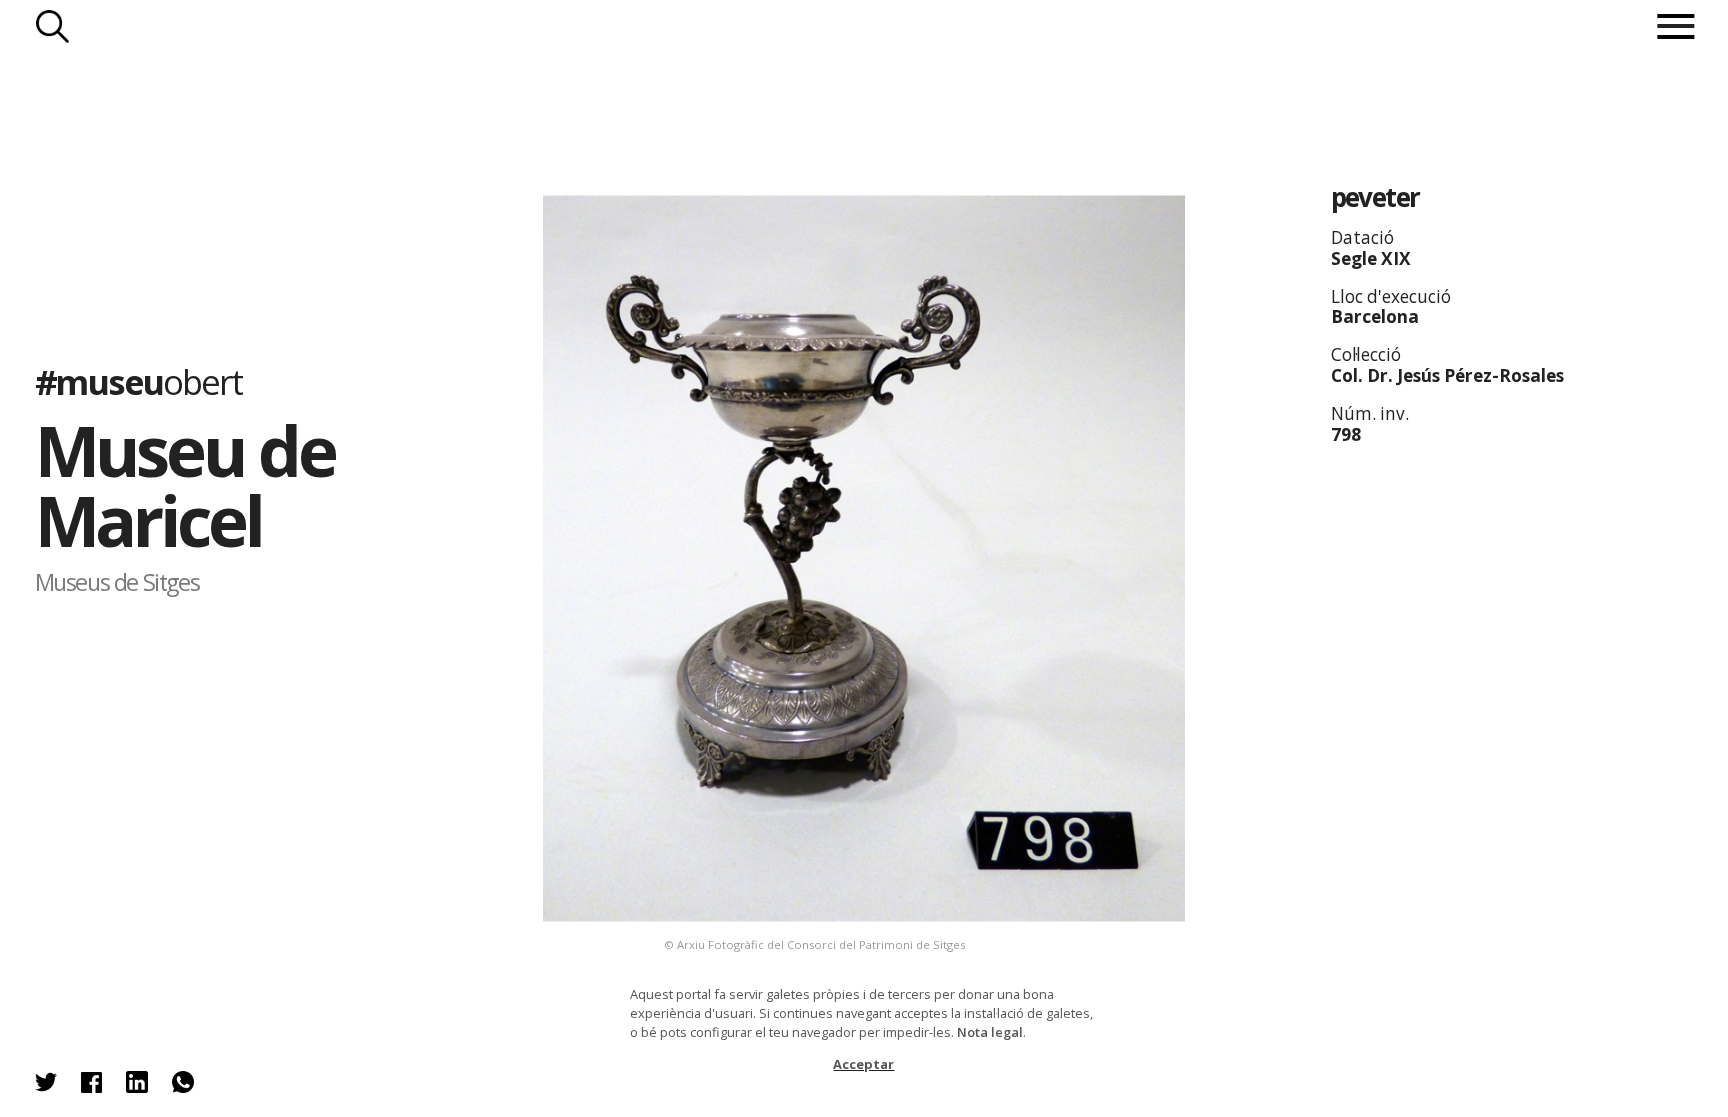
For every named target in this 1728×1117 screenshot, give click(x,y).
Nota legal (990, 1032)
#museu (138, 381)
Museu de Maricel (185, 484)
